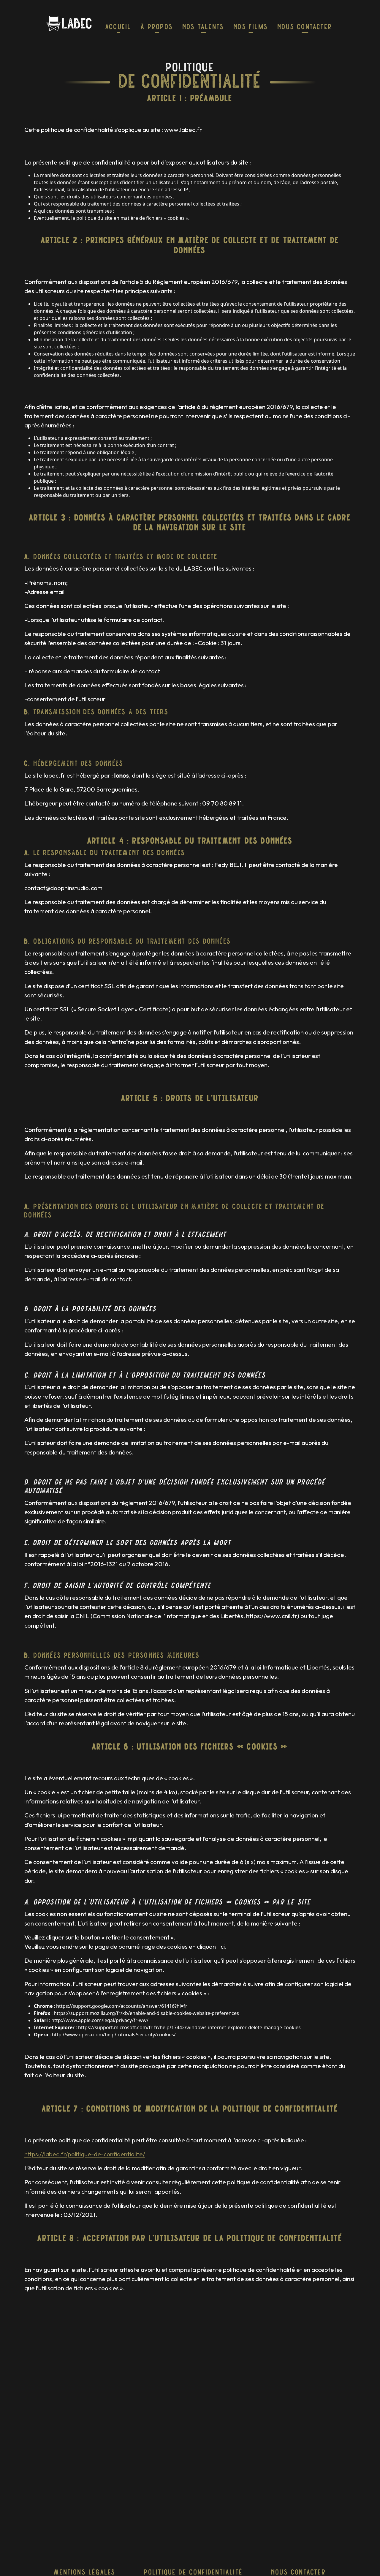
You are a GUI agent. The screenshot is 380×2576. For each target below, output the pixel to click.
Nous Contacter (305, 27)
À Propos (157, 27)
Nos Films (251, 27)
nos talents (203, 27)
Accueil (118, 27)
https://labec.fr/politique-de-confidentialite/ (85, 2154)
